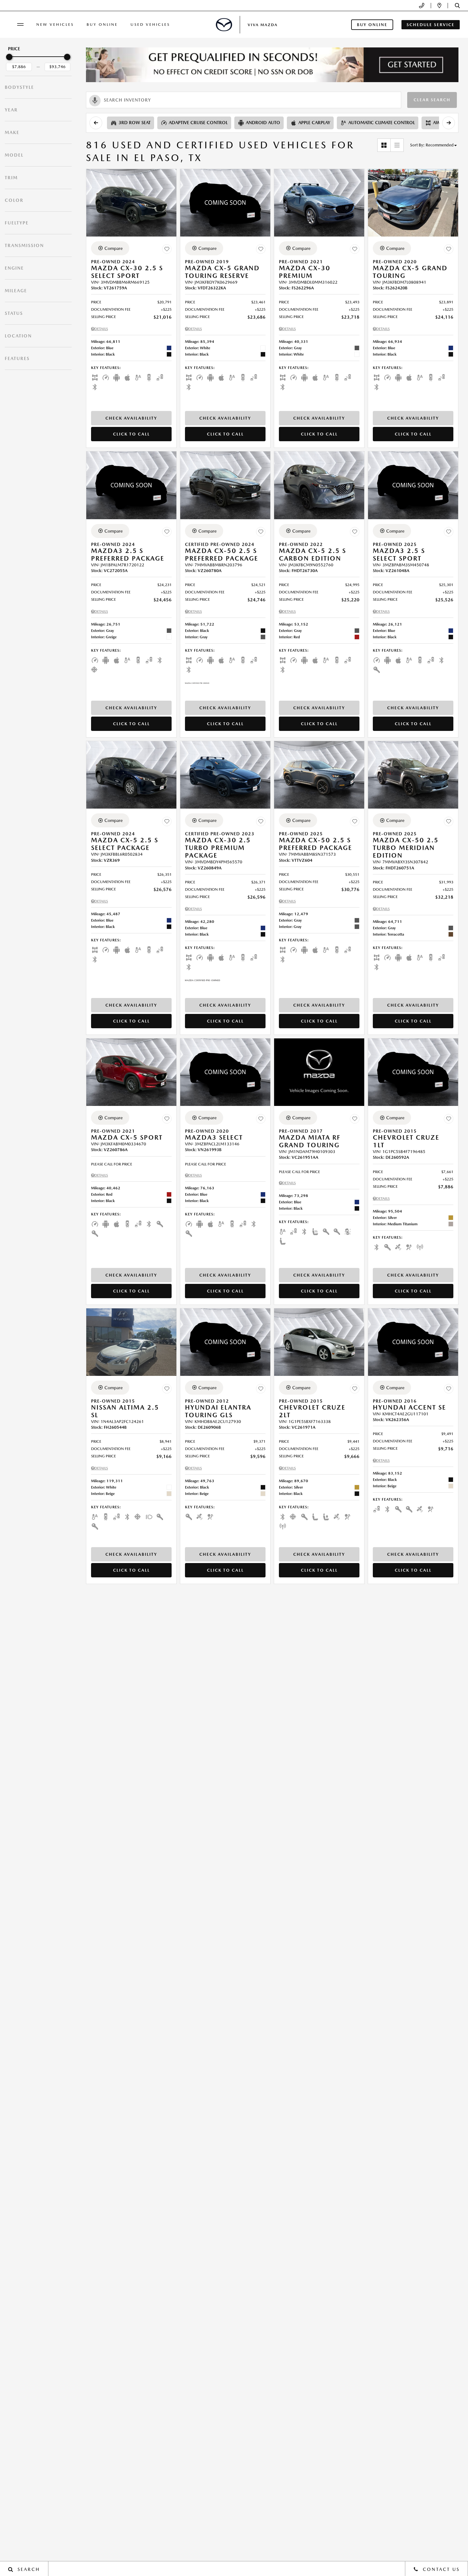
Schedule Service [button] (431, 25)
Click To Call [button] (131, 434)
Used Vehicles (150, 25)
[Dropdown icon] (422, 6)
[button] (457, 6)
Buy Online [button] (372, 25)
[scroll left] (96, 123)
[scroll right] (449, 123)
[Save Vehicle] (167, 249)
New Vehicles (55, 25)
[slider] (9, 57)
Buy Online (102, 25)
